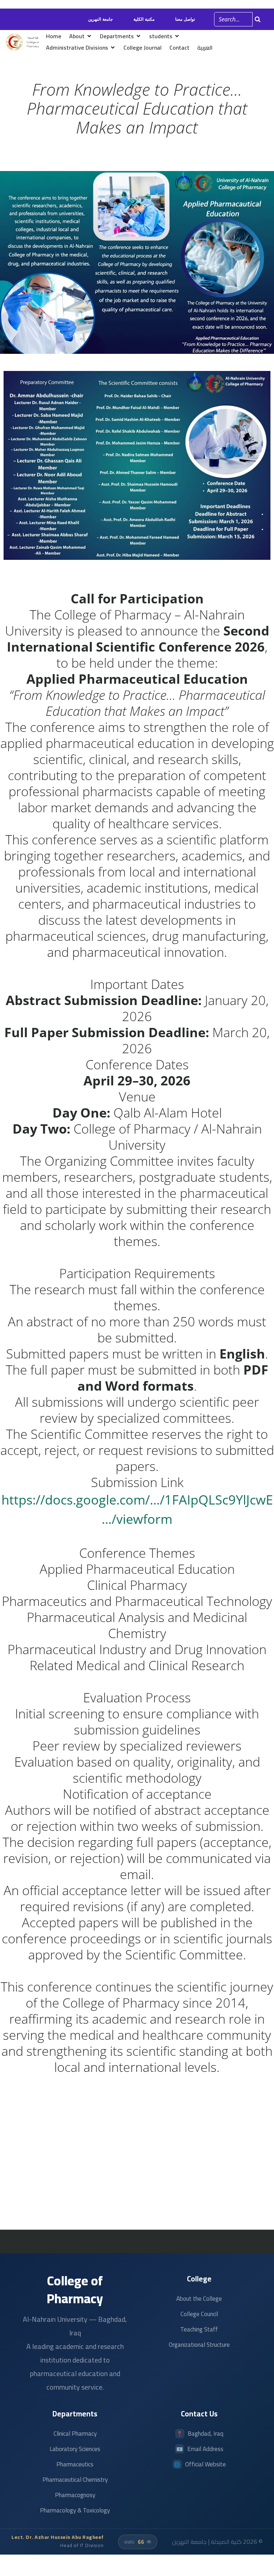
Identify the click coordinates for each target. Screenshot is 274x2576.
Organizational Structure (199, 2345)
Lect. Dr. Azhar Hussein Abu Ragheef (58, 2537)
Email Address (205, 2449)
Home (54, 36)
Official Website (205, 2464)
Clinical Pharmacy (75, 2434)
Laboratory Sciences (75, 2449)
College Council (199, 2314)
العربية (205, 47)
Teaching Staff (199, 2329)
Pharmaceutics (75, 2464)
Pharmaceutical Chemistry (75, 2480)
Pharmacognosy (75, 2495)
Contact (179, 47)
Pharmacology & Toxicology (75, 2510)
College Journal (143, 47)
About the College (199, 2299)
